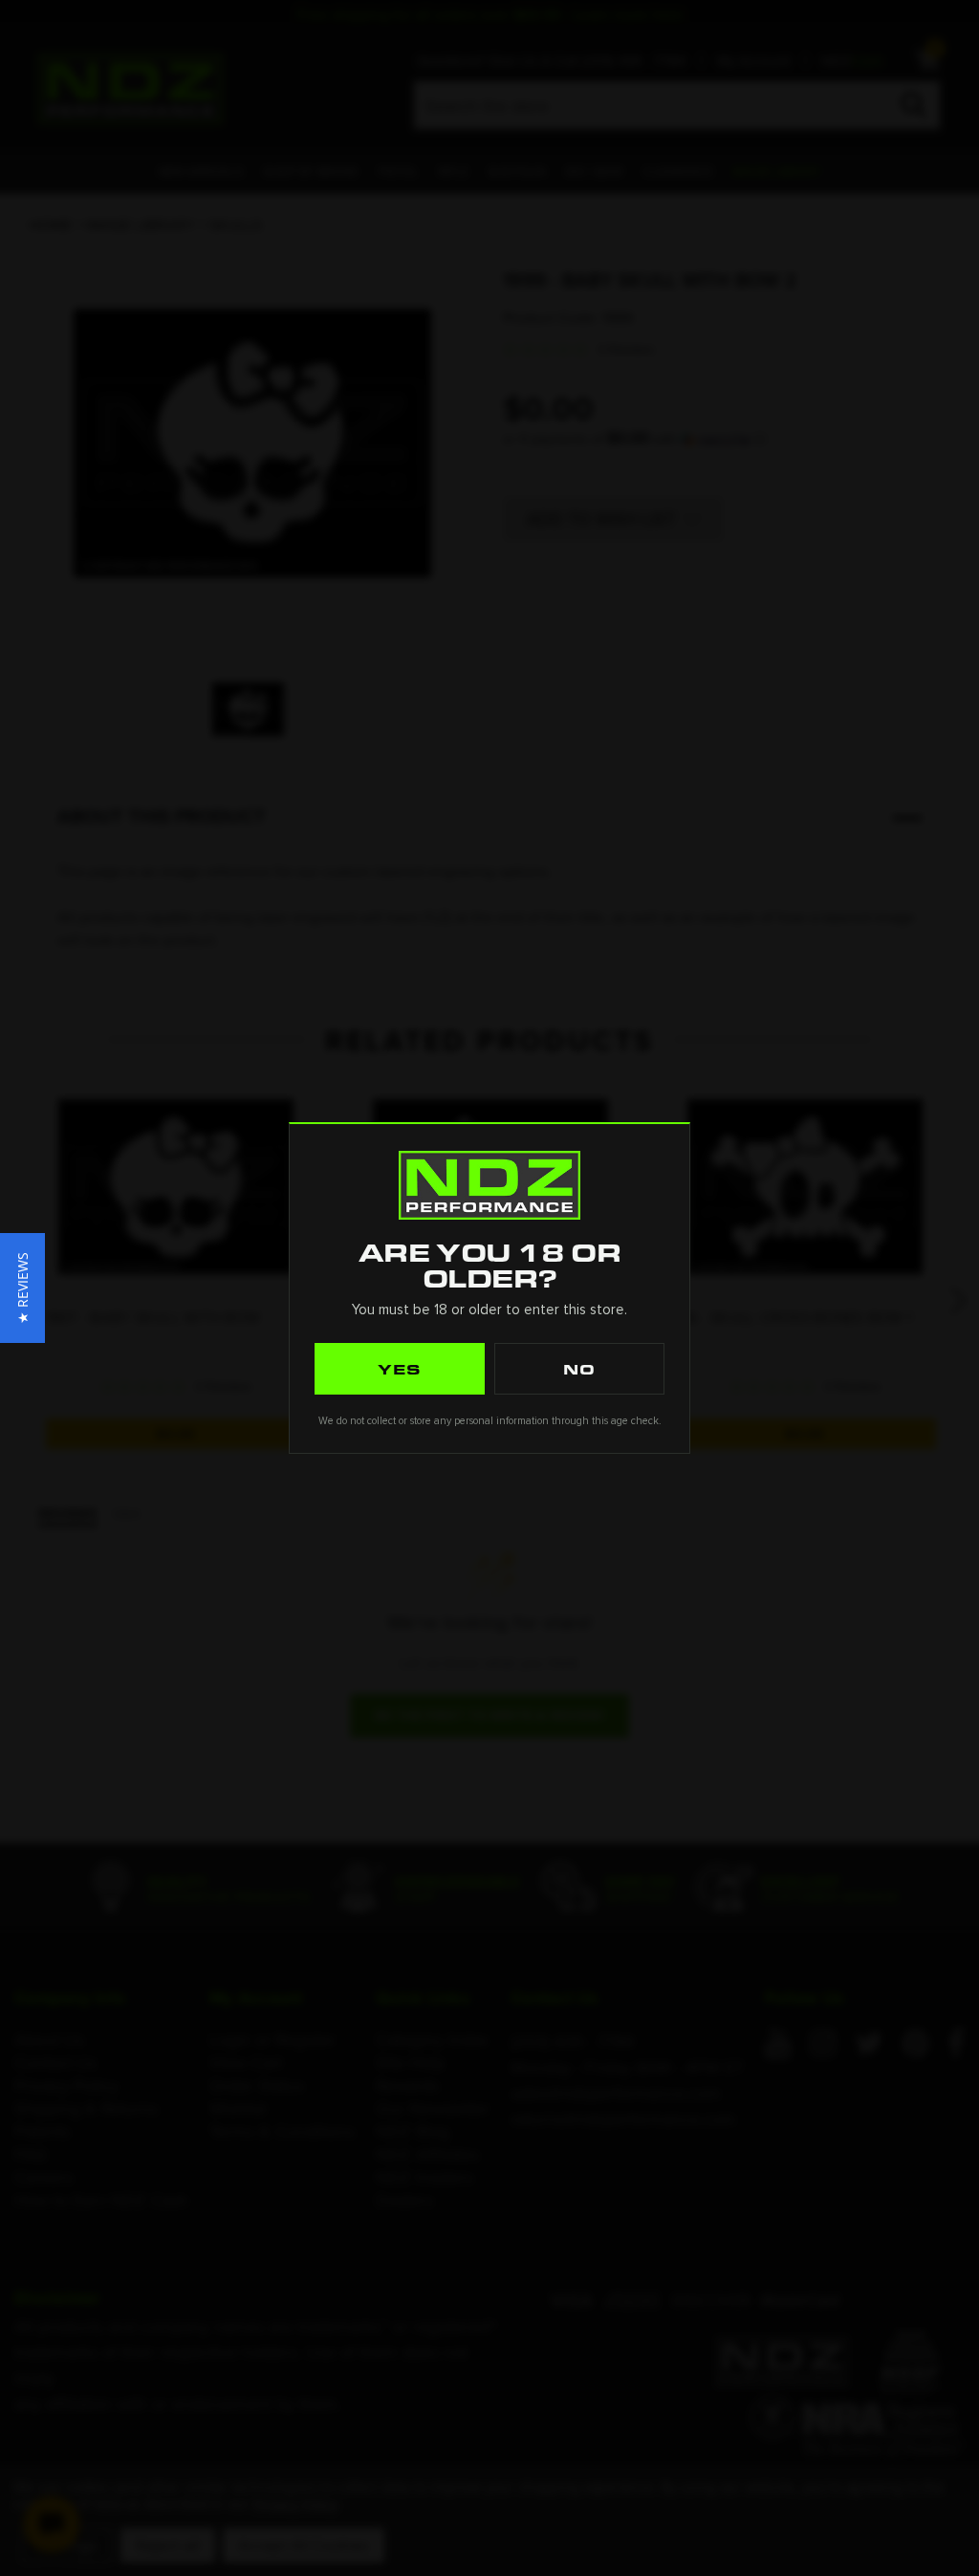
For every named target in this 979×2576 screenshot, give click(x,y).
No (579, 1369)
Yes (400, 1369)
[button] (22, 1288)
